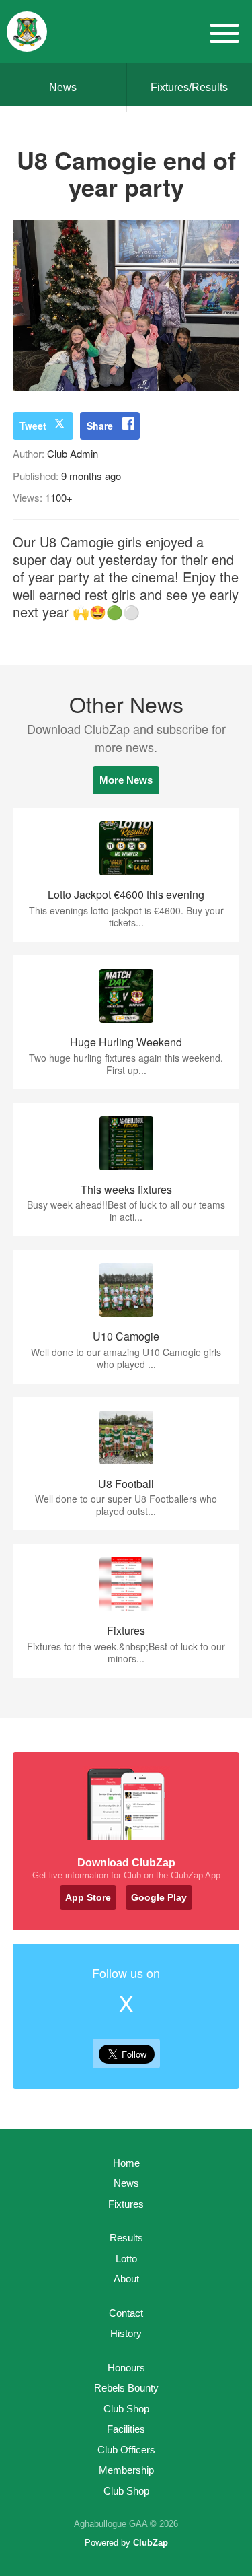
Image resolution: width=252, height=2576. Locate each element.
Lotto (126, 2259)
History (126, 2333)
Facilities (126, 2429)
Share (100, 426)
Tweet (33, 426)
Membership (126, 2470)
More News (126, 780)
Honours (126, 2368)
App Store (88, 1897)
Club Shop (126, 2409)
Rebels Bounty (126, 2388)
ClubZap (151, 2543)
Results (126, 2238)
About (126, 2279)
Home (126, 2163)
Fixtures (126, 2204)
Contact (126, 2313)
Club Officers (126, 2450)
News (63, 87)
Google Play (159, 1897)
